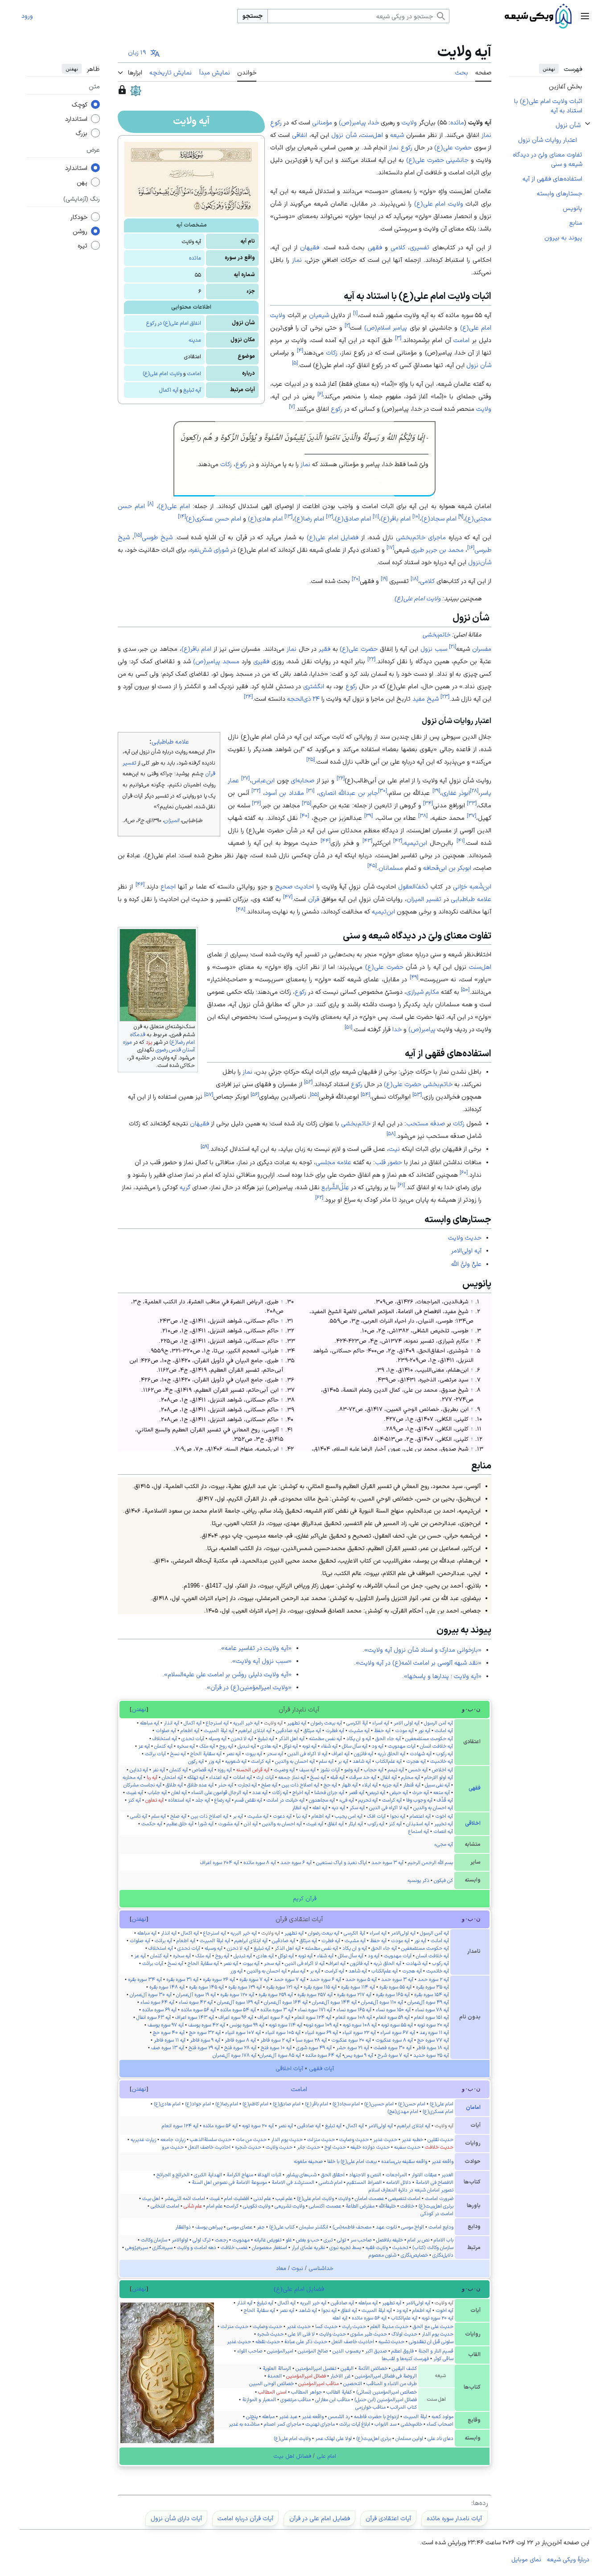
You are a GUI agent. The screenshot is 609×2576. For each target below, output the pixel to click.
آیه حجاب (374, 1770)
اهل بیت (151, 2198)
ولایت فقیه (377, 2247)
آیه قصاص (203, 1770)
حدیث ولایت (465, 1237)
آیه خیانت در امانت (286, 1800)
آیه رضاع (222, 1800)
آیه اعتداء (219, 1777)
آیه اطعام (190, 1730)
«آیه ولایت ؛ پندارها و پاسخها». (442, 1676)
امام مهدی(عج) (403, 2111)
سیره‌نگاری (163, 2247)
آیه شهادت (421, 1753)
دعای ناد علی (440, 2438)
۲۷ (245, 778)
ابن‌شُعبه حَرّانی (472, 886)
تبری (328, 2240)
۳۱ (310, 791)
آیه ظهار (350, 1785)
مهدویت (241, 2240)
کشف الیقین (404, 2368)
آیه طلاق (174, 1785)
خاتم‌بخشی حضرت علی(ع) (418, 1084)
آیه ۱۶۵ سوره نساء (354, 2010)
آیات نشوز (330, 1770)
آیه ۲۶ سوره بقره (219, 1979)
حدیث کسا (326, 2326)
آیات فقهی (321, 2068)
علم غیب (284, 2198)
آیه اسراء (381, 1723)
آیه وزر (214, 1761)
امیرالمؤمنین (280, 2351)
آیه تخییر (444, 1823)
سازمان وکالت (154, 2240)
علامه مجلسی (333, 1162)
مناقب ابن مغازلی (333, 2399)
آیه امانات (242, 1777)
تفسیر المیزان (424, 899)
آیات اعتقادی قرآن (388, 2518)
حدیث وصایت (354, 2139)
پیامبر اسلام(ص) (386, 327)
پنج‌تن (252, 2416)
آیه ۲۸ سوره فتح (240, 2047)
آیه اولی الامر (407, 1723)
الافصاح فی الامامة (434, 2182)
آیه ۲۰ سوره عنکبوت (351, 2040)
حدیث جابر (309, 2147)
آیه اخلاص (442, 1770)
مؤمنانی (322, 122)
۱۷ (390, 547)
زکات (332, 352)
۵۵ (314, 1094)
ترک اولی (202, 2240)
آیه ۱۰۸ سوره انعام (354, 2017)
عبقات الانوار (424, 2175)
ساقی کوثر (443, 2358)
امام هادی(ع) (265, 518)
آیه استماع (419, 1831)
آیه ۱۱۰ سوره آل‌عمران (382, 2002)
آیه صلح (269, 1785)
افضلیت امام (237, 2198)
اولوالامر (180, 2240)
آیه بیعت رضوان (326, 1723)
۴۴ (325, 841)
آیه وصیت (284, 1770)
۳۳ (472, 803)
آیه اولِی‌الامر (466, 1250)
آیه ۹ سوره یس (359, 2055)
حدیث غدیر (385, 2139)
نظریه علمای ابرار (308, 2247)
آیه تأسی (139, 1816)
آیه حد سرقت (363, 1777)
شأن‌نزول (480, 562)
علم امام (214, 2206)
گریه (185, 1187)
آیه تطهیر (297, 1723)
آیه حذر (226, 1785)
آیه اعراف (341, 1753)
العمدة (275, 2376)
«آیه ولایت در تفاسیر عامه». (255, 1648)
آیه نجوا (398, 1816)
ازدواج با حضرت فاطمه (377, 2416)
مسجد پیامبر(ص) (216, 661)
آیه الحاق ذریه (391, 1753)
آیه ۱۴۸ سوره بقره (167, 1987)
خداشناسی (321, 2268)
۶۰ (464, 1172)
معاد (281, 2268)
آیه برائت (163, 1940)
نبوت (297, 2268)
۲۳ (445, 697)
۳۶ (256, 803)
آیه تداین (139, 1770)
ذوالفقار (183, 2227)
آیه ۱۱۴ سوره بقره (358, 1987)
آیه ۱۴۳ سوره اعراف (195, 2017)
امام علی (326, 2456)
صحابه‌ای (302, 780)
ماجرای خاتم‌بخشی (421, 537)
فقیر (325, 649)
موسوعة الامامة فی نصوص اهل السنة (229, 2182)
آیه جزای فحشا (329, 1792)
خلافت (407, 2206)
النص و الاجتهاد (365, 2175)
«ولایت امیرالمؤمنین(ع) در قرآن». (248, 1687)
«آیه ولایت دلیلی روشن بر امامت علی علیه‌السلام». (227, 1674)
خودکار (79, 217)
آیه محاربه (132, 1777)
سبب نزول (434, 649)
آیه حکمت (152, 1823)
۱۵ (138, 535)
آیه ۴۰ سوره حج (169, 2032)
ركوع (300, 992)
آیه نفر (159, 1770)
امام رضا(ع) (309, 518)
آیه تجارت (247, 1785)
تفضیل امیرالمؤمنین (316, 2368)
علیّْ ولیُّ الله (466, 1264)
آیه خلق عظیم (180, 1823)
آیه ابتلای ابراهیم (255, 1730)
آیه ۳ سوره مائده (277, 2010)
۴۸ (241, 909)
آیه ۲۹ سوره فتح (204, 2047)
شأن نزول (344, 135)
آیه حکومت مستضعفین (429, 1738)
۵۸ (391, 1133)
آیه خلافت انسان (436, 1746)
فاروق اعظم (403, 2351)
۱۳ (288, 516)
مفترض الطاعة (360, 2206)
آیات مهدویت (402, 1746)
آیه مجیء (444, 1844)
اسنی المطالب (272, 2392)
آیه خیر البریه (246, 1723)
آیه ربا (152, 1777)
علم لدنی (262, 2198)
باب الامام (444, 2240)
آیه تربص (376, 1792)
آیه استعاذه (179, 1800)
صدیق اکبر (376, 2351)
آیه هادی (269, 1746)
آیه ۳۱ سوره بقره (182, 1979)
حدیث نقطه (268, 2341)
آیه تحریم (368, 1800)
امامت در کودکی (437, 2213)
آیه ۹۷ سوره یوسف (166, 2025)
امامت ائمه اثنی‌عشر (185, 2198)
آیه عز (144, 1746)
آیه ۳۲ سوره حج (205, 2032)
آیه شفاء (329, 1746)
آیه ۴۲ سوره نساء (196, 2002)
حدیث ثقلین (440, 2139)
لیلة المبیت (415, 2416)
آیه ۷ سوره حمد (290, 1979)
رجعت (221, 2240)
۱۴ (182, 516)
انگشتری (314, 686)
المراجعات (396, 2175)
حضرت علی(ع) (453, 147)
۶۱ (401, 1185)
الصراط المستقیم (364, 2182)
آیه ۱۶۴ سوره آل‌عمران (286, 2002)
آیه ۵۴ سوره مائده (238, 2010)
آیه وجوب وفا (419, 1800)
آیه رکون (196, 1761)
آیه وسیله (218, 1738)
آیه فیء (347, 1800)
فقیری (261, 661)
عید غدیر (288, 2416)
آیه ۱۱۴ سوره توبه (286, 2025)
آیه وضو (352, 1770)
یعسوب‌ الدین (347, 2351)
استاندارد (76, 119)
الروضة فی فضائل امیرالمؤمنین (386, 2376)
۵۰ (465, 990)
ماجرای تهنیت (320, 2424)
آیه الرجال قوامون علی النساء (220, 1792)
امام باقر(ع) (396, 518)
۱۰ (416, 516)
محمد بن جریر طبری (437, 550)
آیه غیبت (135, 1792)
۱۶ (471, 547)
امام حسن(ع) (412, 2104)
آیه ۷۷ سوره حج (433, 2040)
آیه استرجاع (217, 1723)
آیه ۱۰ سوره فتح (276, 2047)
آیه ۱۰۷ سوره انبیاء (243, 2032)
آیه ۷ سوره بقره (254, 1979)
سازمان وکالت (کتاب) (433, 2247)
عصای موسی (240, 2227)
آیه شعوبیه (236, 1761)
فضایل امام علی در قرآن (320, 2518)
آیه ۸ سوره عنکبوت (394, 2040)
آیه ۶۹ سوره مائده (159, 2010)
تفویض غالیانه (268, 2240)
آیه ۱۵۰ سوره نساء (393, 2010)
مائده (195, 258)
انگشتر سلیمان (314, 2227)
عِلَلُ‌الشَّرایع (335, 1187)
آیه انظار (300, 1807)
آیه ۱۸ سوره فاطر (432, 2047)
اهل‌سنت (372, 135)
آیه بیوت (254, 1753)
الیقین (347, 2368)
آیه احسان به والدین (295, 1761)
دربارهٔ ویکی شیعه (568, 2559)
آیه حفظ (382, 1730)
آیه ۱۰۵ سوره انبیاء (283, 2032)
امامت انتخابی (165, 2206)
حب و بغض (308, 2240)
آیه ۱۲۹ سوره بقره (245, 1987)
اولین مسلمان (409, 2438)
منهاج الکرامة (240, 2175)
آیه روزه (225, 1770)
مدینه (195, 340)
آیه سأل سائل (355, 1746)
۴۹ (414, 977)
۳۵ (307, 803)
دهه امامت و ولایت (197, 2247)
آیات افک (376, 1816)
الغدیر (447, 2175)
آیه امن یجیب (349, 1816)
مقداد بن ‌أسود (284, 793)
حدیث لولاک (404, 2334)
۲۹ (436, 791)
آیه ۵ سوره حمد (361, 1979)
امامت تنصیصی (404, 2198)
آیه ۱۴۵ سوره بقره (206, 1987)
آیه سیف (307, 1770)
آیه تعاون (154, 1800)
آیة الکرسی (357, 1723)
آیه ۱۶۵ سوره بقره (393, 1994)
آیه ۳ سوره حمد (387, 1862)
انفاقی (300, 135)
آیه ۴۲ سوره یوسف (207, 2025)
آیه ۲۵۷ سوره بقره (315, 1994)
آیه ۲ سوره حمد (433, 1979)
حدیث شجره (248, 2147)
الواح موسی (413, 2227)
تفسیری (420, 247)
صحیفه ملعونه (308, 2161)
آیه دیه (338, 1807)
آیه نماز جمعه (292, 1777)
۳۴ (428, 803)
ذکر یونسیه (418, 1880)
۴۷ (288, 897)
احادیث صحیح (294, 886)
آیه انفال (389, 1777)
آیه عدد (260, 1792)
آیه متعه (442, 1792)
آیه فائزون (364, 1753)
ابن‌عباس (263, 780)
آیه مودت (404, 1730)
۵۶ (255, 1094)
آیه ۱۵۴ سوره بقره (432, 1994)
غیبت (215, 2198)
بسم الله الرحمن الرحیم (430, 1862)
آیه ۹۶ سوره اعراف (236, 2017)
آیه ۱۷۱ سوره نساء (315, 2010)
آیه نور (424, 1730)
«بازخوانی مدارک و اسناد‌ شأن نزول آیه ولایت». (422, 1650)
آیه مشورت (229, 1823)
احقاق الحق (333, 2175)
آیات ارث (265, 1777)
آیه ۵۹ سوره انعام (393, 2017)
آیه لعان (179, 1792)
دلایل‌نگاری (443, 2255)
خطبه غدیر (412, 2139)
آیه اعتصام (420, 1816)
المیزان (172, 820)
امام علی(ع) (174, 506)
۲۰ (356, 578)
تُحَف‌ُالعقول (413, 886)
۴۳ (367, 841)
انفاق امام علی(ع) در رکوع (174, 323)
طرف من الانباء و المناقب (392, 2383)
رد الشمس (339, 2416)
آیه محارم (411, 1777)
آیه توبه (309, 1746)
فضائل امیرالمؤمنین (306, 2376)
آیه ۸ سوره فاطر (240, 2040)
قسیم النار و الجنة (436, 2351)
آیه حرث (421, 1792)
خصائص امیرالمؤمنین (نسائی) (387, 2392)
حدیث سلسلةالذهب (211, 2139)
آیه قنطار (412, 1785)
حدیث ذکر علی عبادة (306, 2341)
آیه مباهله (150, 1723)
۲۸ (474, 791)
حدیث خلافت (439, 2147)
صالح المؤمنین (313, 2351)
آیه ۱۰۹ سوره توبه (322, 2025)
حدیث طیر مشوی (369, 2334)
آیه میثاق (312, 1730)
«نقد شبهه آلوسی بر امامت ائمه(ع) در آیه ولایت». (418, 1662)
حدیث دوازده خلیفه (370, 2147)
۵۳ (417, 1094)
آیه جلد (203, 1800)
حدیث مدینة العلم (389, 2326)
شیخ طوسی (157, 537)
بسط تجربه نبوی (345, 2247)
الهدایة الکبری (208, 2175)
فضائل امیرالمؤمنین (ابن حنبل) (386, 2399)
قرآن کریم (305, 1898)
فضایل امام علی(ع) (333, 537)
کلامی (398, 247)
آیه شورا (206, 1823)
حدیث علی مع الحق (433, 2326)
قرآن (314, 899)
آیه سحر (275, 1753)
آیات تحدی (193, 1738)
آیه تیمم (396, 1770)
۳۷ (471, 816)
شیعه (397, 135)
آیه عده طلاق (200, 1785)
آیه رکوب (444, 1753)
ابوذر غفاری (456, 793)
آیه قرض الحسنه (253, 1770)
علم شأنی (193, 2206)
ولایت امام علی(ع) (162, 373)
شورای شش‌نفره (209, 550)
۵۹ (205, 1146)
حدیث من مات (251, 2139)
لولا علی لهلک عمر (333, 2438)
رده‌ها (481, 2503)
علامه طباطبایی (170, 742)
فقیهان (310, 247)
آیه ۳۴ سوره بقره (145, 1979)
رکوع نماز (400, 147)
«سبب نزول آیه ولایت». (261, 1661)
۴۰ (304, 816)
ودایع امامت (441, 2227)
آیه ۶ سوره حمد (296, 1862)
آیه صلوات (166, 1730)
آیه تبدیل (247, 1746)
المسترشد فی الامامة (293, 2182)
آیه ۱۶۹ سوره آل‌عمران (238, 2002)
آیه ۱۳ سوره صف (168, 2047)
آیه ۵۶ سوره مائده (198, 2010)
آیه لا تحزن (242, 1738)
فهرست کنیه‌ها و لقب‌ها (405, 2358)
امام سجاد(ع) (439, 518)
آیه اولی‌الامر (403, 1933)
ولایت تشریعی (290, 2206)
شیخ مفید (426, 699)
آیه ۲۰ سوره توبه (433, 2025)
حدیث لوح (335, 2147)
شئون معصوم (383, 2255)
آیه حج (330, 1785)
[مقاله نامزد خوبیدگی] (136, 90)
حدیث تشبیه (391, 2341)
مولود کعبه (442, 2416)
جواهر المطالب (307, 2392)
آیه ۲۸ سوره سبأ (311, 2040)
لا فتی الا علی (301, 2334)
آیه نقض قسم (249, 1800)
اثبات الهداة (270, 2175)
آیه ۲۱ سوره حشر (353, 2047)
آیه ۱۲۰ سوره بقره (237, 1994)
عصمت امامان (369, 2198)
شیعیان (319, 315)
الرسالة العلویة (277, 2368)
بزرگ (82, 133)
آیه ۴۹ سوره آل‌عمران (428, 2002)
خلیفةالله (387, 2206)
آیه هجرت (416, 1761)
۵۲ (308, 1081)
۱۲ (329, 516)
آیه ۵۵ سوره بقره (395, 1987)
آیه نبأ (302, 1816)
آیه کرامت (261, 1761)
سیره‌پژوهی (137, 2247)
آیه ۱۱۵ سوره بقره (320, 1987)
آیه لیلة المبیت (219, 1730)
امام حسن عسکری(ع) (214, 518)
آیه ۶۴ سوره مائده (323, 2055)
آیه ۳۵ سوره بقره (432, 1987)
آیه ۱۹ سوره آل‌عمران (196, 1994)
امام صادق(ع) (353, 518)
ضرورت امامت (439, 2198)
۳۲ (256, 791)
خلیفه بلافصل (390, 2240)
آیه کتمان (163, 1746)
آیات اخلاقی (289, 2068)
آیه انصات (443, 1831)
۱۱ (376, 516)
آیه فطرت (335, 1730)
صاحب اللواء (250, 2351)
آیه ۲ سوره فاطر (276, 2040)
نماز (297, 260)
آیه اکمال (169, 390)
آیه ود (378, 1746)
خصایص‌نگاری (414, 2255)
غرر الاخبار (340, 2376)
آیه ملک (207, 1746)
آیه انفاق (336, 1823)
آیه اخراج (301, 1792)
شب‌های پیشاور (301, 2175)
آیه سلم (326, 1761)
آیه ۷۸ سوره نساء (432, 2010)
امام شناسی (331, 2182)
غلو (289, 2240)
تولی (342, 2240)
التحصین (353, 2383)
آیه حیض (399, 1792)
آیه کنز (134, 1800)
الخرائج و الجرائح (173, 2175)
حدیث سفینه (407, 2147)
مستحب (417, 1123)
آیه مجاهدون (322, 1800)
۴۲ (398, 841)
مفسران (482, 649)
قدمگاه (138, 1034)
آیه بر (343, 1761)
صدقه (438, 1123)
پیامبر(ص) (352, 122)
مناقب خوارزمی (370, 2407)
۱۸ (414, 578)
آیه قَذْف (445, 1800)
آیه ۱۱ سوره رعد (434, 2032)
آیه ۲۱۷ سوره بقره (354, 1994)
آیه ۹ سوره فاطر (205, 2040)
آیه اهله (320, 1807)
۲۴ (248, 697)
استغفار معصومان (270, 2247)
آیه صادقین (288, 1730)
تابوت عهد (386, 2227)
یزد (149, 1042)
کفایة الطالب (339, 2392)
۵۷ (209, 1094)
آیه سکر (357, 1807)
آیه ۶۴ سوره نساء (157, 2002)
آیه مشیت (359, 1730)
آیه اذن (251, 1823)
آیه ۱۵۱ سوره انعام (432, 2017)
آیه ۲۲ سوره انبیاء (359, 2032)
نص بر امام (418, 2240)
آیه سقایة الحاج (206, 1753)
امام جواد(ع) (198, 2104)
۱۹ (384, 578)
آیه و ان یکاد (359, 1738)
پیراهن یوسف (209, 2227)
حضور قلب (389, 1162)
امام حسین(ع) (379, 2104)
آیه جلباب (157, 1792)
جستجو (253, 16)
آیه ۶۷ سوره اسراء (398, 2032)
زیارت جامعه (173, 2139)
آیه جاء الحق (388, 1738)
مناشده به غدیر (244, 2424)
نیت (394, 1149)
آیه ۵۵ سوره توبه (397, 2025)
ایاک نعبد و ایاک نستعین (342, 1862)
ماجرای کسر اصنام (282, 2424)
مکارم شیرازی (423, 992)
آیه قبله (337, 1777)
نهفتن (549, 69)
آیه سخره (186, 1746)
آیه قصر (356, 1792)
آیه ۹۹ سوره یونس (247, 2025)
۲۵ (311, 759)
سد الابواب (385, 2424)
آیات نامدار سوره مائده (454, 2518)
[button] (585, 16)
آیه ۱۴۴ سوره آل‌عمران (334, 2002)
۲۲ (371, 659)
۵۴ (365, 1094)
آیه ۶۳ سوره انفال (154, 2017)
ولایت (409, 122)
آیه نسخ (178, 1753)
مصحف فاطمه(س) (352, 2227)
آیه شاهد (362, 1761)
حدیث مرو (173, 2147)
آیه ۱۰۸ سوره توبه (360, 2025)
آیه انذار (171, 1723)
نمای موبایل (526, 2559)
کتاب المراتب (403, 2407)
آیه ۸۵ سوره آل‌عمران (280, 2055)
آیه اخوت (444, 1816)
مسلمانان (391, 868)
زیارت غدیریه (143, 2139)
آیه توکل (290, 1746)
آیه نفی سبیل (437, 1785)
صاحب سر (361, 2240)
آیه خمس (418, 1770)
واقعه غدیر (442, 2161)
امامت (194, 373)
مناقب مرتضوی (296, 2399)
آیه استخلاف (165, 1738)
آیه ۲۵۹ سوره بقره (276, 1994)
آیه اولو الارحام (439, 1777)
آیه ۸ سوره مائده (260, 1862)
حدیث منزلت (321, 2139)
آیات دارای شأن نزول (176, 2518)
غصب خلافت (234, 2247)
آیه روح (226, 1746)
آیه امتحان (172, 1777)
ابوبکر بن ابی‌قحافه (447, 868)
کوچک (80, 105)
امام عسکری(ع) (438, 2111)
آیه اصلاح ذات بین (300, 1785)
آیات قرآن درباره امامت (245, 2518)
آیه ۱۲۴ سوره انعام (313, 2017)
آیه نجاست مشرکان (142, 1785)
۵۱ (348, 1027)
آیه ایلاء (370, 1785)
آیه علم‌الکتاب (389, 1761)
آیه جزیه (390, 1785)
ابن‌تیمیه (416, 843)
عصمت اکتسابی (325, 2206)
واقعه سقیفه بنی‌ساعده (404, 2161)
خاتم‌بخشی (436, 634)
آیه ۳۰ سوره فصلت (393, 2047)
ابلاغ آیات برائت (355, 2424)
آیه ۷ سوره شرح (393, 2055)
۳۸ (423, 816)
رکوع (337, 409)
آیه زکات (280, 1792)
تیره (82, 246)
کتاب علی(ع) (282, 2227)
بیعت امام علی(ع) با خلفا (352, 2161)
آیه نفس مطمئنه (325, 1738)
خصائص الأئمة (373, 2368)
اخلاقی (473, 1823)
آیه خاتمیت (442, 1761)
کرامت (232, 2206)
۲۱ (453, 647)
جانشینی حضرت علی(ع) (438, 160)
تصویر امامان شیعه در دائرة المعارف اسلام (411, 2190)
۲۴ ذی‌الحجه (303, 699)
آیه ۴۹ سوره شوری (314, 2047)
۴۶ (140, 884)
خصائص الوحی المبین (272, 2383)
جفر (261, 2227)
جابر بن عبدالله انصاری (348, 793)
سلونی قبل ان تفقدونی (431, 2341)
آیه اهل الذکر (292, 1738)
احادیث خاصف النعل (209, 2147)
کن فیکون (443, 1880)
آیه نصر (233, 1753)
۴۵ (372, 866)
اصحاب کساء (440, 2424)
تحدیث (400, 2247)
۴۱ (461, 841)
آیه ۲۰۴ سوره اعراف (220, 1862)
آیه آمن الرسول (438, 1723)
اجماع (168, 886)
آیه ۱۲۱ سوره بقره (283, 1987)
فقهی (375, 247)
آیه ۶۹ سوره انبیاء (321, 2032)
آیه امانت (444, 1730)
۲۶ (341, 778)
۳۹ (368, 816)
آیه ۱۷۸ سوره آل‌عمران (235, 2055)
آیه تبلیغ (192, 390)
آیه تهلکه (196, 1777)
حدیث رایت (354, 2326)
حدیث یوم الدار (287, 2139)
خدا (374, 122)
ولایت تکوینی (257, 2206)
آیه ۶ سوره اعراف (274, 2017)
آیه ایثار (356, 1823)
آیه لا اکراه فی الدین (307, 1753)
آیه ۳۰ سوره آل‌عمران (151, 1994)
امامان (473, 2108)
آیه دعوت (282, 1816)
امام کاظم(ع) (255, 2104)
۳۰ (383, 791)
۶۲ (319, 1197)
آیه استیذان (418, 1823)
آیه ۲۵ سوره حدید (431, 2055)
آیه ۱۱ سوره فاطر (170, 2040)
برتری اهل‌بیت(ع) (436, 2206)
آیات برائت (155, 1753)
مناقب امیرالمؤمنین (319, 2383)
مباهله (268, 2416)
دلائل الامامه (399, 2182)
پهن (82, 182)
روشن (80, 232)
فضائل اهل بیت (292, 2456)
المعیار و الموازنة (259, 2399)
